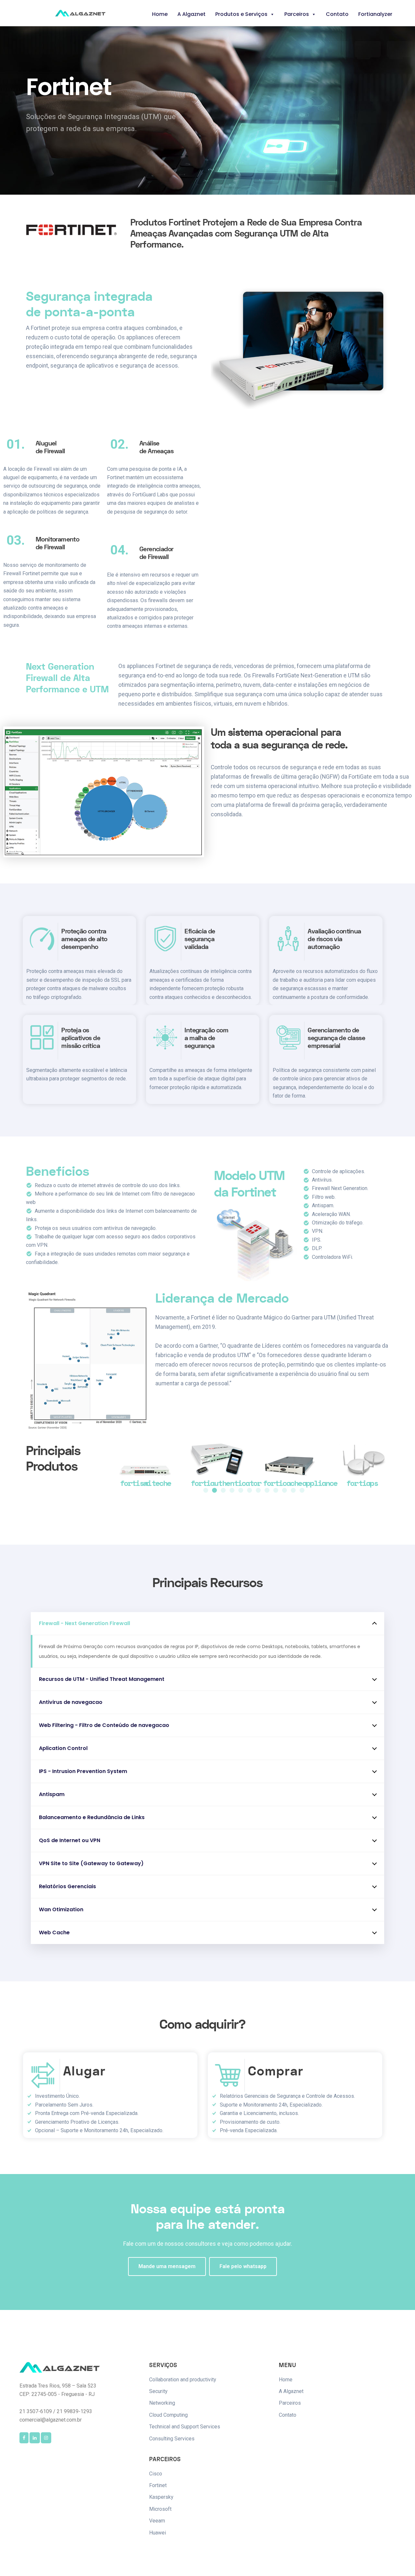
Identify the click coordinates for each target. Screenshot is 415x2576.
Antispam (52, 1794)
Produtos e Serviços (241, 14)
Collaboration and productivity (183, 2380)
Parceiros (297, 14)
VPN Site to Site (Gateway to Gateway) (91, 1863)
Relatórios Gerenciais (67, 1886)
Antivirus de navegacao (71, 1702)
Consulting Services (172, 2439)
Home (160, 14)
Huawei (158, 2533)
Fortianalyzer (375, 14)
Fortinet (158, 2485)
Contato (337, 14)
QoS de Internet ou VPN (70, 1840)
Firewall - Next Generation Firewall (84, 1623)
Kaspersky (161, 2497)
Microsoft (160, 2509)
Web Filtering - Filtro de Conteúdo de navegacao (104, 1725)
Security (158, 2391)
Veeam (157, 2521)
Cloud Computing (168, 2415)
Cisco (156, 2474)
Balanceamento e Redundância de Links (92, 1817)
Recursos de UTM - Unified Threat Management (102, 1679)
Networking (162, 2403)
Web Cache (54, 1932)
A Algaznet (191, 14)
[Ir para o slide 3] (223, 1490)
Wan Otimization (61, 1909)
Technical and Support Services (185, 2427)
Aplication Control (63, 1748)
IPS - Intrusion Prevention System (83, 1771)
